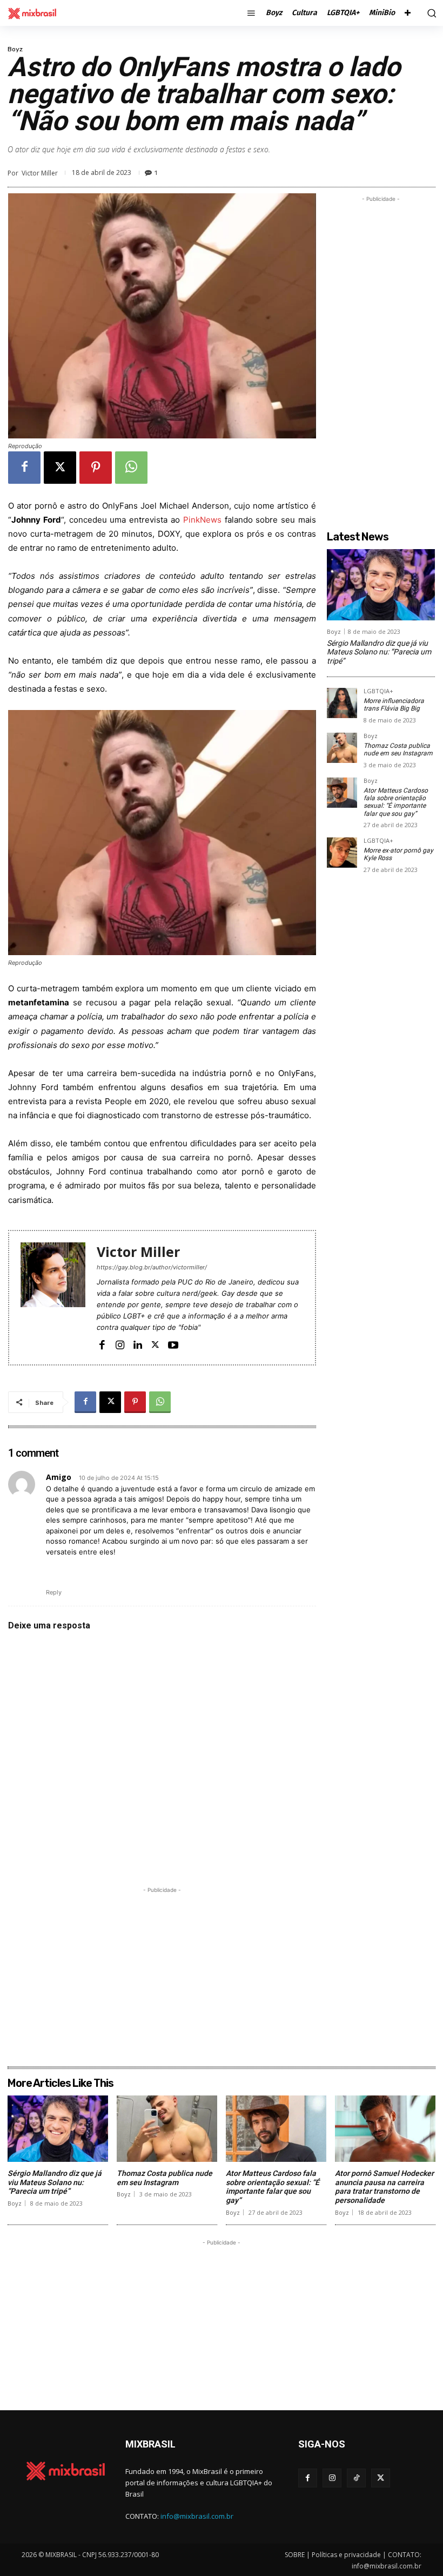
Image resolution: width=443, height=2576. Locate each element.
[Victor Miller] (53, 1298)
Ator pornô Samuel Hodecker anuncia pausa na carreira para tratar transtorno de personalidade (384, 2187)
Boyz (15, 49)
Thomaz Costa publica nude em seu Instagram (398, 749)
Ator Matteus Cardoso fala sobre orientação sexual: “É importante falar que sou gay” (396, 802)
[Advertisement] (162, 1971)
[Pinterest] (96, 468)
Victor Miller (40, 173)
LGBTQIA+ (378, 691)
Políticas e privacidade (346, 2555)
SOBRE (295, 2555)
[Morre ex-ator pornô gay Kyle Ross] (342, 853)
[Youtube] (173, 1344)
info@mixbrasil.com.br (197, 2516)
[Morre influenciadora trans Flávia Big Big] (342, 703)
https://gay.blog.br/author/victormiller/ (152, 1267)
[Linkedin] (137, 1344)
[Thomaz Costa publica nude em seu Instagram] (342, 748)
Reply (54, 1592)
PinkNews (202, 520)
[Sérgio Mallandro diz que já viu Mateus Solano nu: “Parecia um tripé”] (381, 585)
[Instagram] (120, 1344)
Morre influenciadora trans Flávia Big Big (394, 705)
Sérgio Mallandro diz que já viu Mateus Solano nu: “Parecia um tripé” (379, 652)
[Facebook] (24, 468)
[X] (60, 468)
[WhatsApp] (131, 468)
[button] (430, 13)
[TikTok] (356, 2478)
